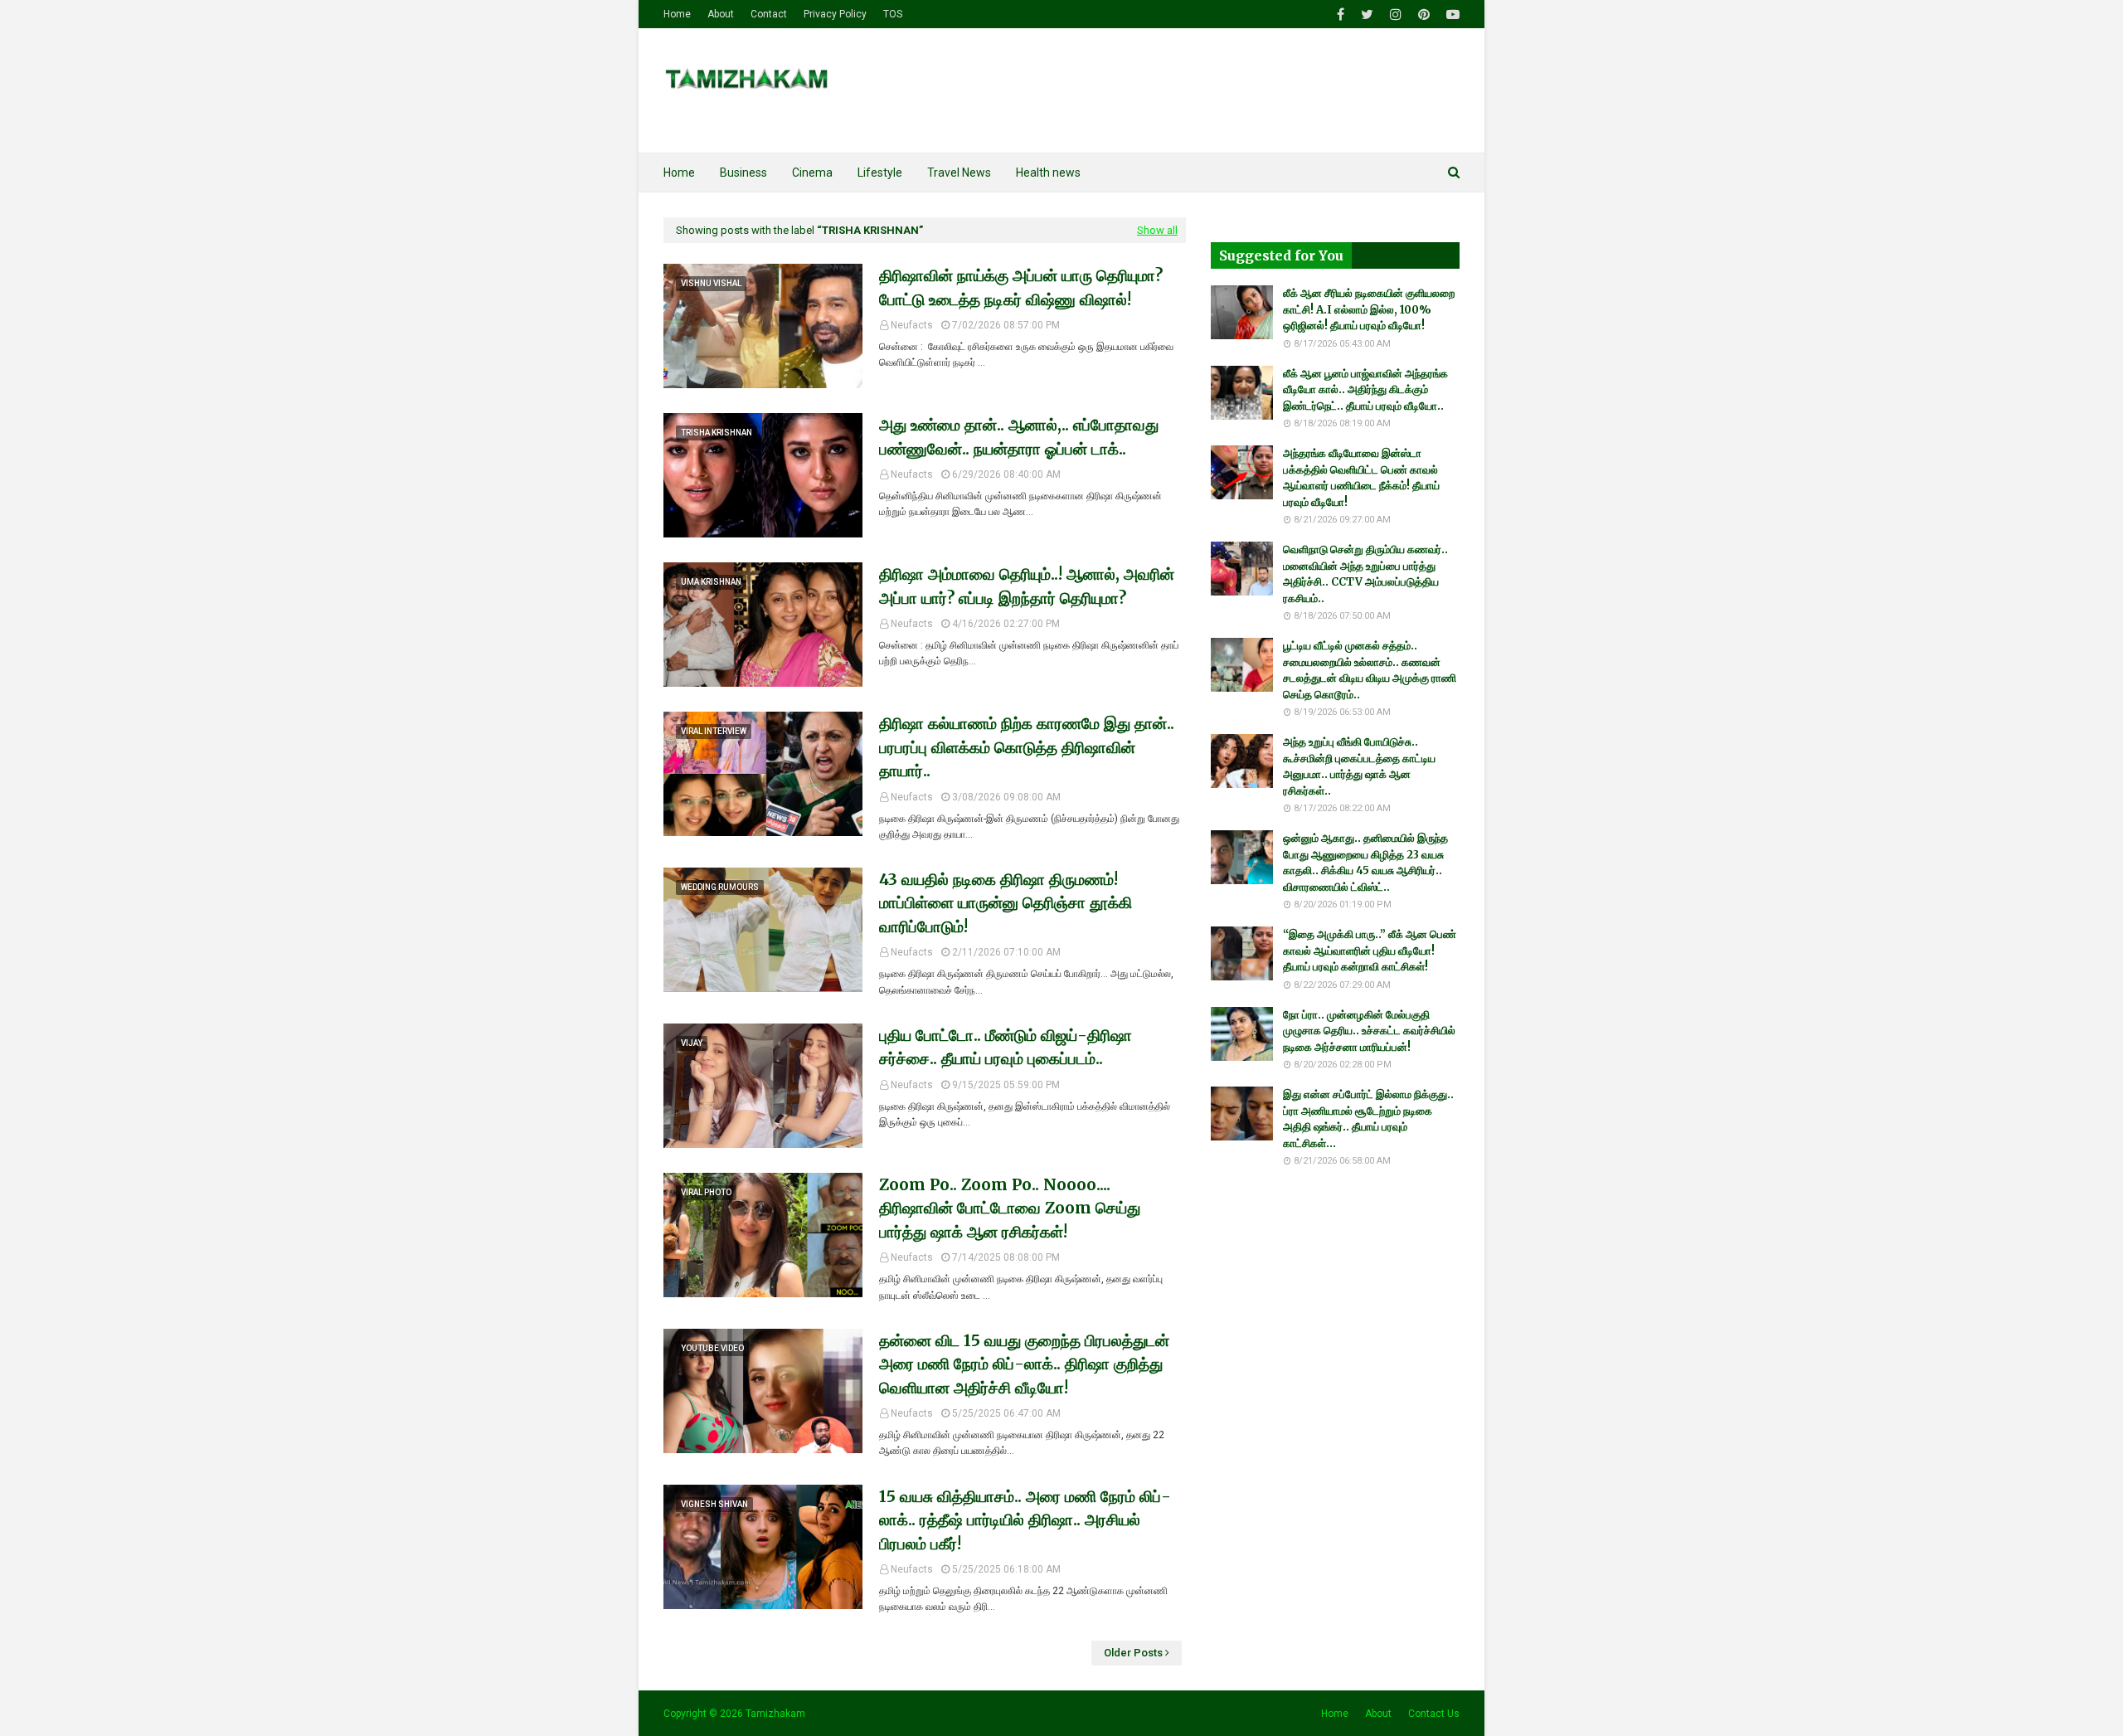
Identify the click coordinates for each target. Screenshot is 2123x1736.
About (721, 14)
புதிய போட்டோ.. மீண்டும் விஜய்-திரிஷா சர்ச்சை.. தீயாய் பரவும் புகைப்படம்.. (1006, 1047)
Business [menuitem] (743, 173)
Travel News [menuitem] (959, 173)
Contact (769, 14)
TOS (893, 14)
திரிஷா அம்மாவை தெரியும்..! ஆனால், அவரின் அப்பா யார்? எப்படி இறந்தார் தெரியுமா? (1027, 586)
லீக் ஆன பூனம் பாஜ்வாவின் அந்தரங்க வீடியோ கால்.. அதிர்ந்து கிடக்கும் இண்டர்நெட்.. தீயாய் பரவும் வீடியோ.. (1365, 390)
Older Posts (1133, 1653)
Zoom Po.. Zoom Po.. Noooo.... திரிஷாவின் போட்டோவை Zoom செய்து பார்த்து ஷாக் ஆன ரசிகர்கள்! (1010, 1208)
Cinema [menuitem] (812, 173)
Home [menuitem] (679, 173)
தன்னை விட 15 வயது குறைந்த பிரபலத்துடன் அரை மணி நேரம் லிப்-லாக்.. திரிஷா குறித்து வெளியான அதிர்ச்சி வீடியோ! (1024, 1364)
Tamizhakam (775, 1714)
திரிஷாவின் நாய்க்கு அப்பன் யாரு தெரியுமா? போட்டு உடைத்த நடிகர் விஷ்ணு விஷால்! (1021, 287)
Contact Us (1434, 1714)
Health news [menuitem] (1048, 173)
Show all (1157, 230)
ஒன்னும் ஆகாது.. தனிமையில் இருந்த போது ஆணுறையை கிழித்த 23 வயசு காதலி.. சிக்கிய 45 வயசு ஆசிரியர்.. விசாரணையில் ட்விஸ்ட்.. (1365, 863)
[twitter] (1367, 15)
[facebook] (1341, 15)
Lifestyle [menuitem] (880, 173)
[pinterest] (1424, 15)
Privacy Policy (835, 14)
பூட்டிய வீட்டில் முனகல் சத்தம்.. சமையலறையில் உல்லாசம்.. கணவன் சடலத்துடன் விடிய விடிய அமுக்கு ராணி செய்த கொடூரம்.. (1370, 670)
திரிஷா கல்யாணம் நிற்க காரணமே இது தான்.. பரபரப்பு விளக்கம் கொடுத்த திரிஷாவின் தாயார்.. (1027, 747)
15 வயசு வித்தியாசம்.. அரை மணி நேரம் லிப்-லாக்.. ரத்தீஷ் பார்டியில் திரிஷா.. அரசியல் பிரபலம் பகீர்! (1025, 1520)
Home (677, 14)
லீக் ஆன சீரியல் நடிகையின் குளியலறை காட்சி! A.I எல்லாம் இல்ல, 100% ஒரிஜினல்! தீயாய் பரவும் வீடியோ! (1369, 309)
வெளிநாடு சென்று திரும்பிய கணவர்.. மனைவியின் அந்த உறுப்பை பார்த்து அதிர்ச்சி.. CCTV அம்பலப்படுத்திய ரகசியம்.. (1365, 574)
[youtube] (1451, 15)
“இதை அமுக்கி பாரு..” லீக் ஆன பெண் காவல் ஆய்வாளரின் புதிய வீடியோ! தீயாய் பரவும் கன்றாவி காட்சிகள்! (1370, 951)
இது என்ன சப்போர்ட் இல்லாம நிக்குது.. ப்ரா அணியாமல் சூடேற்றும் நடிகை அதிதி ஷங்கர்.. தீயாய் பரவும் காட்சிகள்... (1368, 1119)
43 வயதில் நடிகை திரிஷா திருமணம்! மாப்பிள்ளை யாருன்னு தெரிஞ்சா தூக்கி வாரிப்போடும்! (1006, 903)
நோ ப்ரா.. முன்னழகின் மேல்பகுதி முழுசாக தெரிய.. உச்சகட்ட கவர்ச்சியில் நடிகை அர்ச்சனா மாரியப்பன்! (1369, 1031)
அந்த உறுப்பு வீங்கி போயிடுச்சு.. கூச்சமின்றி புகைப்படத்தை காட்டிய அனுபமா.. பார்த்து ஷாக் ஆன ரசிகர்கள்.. (1359, 766)
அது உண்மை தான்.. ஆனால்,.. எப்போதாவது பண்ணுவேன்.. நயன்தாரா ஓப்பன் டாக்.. (1019, 437)
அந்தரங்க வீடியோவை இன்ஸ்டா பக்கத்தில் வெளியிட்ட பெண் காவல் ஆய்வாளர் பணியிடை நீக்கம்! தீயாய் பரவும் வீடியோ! (1361, 478)
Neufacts (912, 325)
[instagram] (1396, 15)
